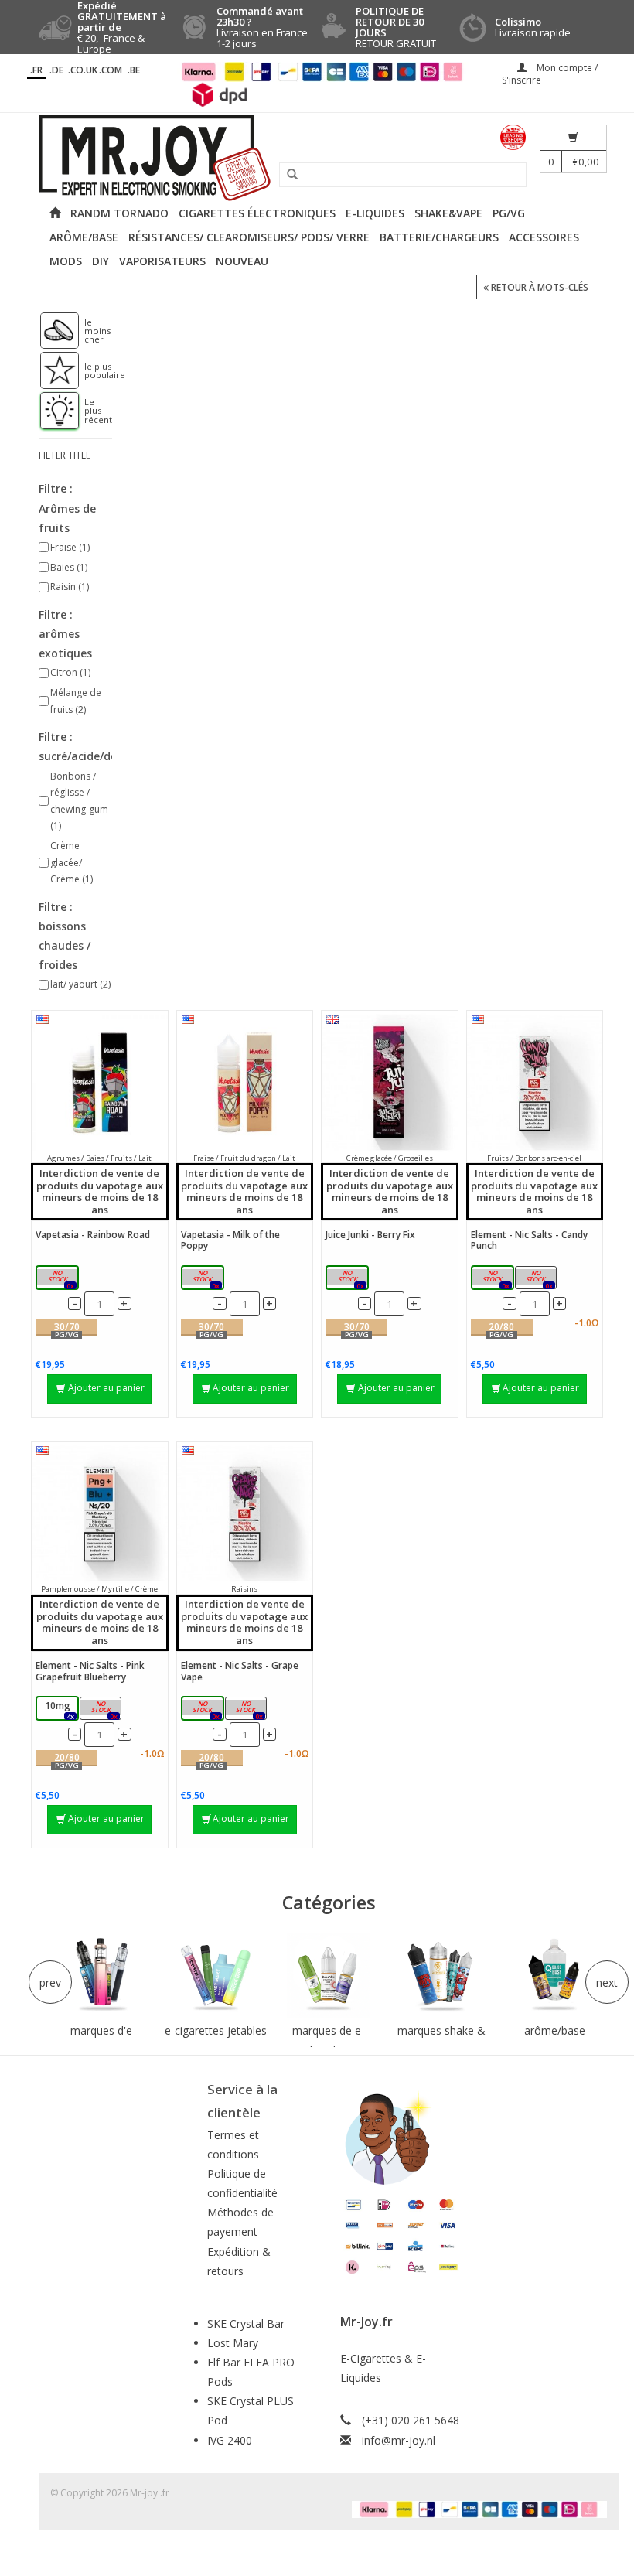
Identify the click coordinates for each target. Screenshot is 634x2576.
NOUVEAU (242, 261)
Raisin (70, 587)
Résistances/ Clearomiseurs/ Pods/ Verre (249, 237)
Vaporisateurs (162, 261)
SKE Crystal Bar (246, 2324)
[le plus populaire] (52, 370)
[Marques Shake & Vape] (441, 1976)
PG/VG (509, 213)
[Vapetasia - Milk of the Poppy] (245, 1082)
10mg (494, 1279)
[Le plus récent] (52, 411)
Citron (70, 672)
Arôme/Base (84, 237)
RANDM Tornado (119, 213)
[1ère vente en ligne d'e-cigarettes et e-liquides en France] (317, 158)
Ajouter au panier (106, 1388)
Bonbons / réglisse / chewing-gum (79, 801)
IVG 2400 (230, 2440)
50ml (60, 1279)
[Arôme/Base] (554, 1976)
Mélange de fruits (76, 701)
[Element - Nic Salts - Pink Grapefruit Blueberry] (100, 1513)
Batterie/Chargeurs (439, 237)
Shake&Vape (448, 213)
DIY (101, 261)
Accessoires (544, 237)
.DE (56, 70)
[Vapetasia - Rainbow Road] (100, 1082)
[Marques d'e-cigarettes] (103, 1976)
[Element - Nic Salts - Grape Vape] (245, 1513)
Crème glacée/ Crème (72, 862)
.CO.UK (83, 70)
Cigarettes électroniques (257, 213)
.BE (134, 70)
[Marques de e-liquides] (329, 1976)
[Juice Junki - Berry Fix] (390, 1082)
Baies (69, 567)
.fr (36, 70)
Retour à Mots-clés (539, 287)
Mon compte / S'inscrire (550, 74)
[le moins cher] (52, 331)
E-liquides (375, 213)
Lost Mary (233, 2343)
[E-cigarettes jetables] (216, 1976)
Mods (66, 261)
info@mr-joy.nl (399, 2440)
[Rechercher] (287, 175)
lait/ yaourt (80, 984)
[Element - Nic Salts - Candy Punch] (535, 1082)
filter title (65, 455)
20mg (538, 1279)
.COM (111, 70)
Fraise (70, 547)
